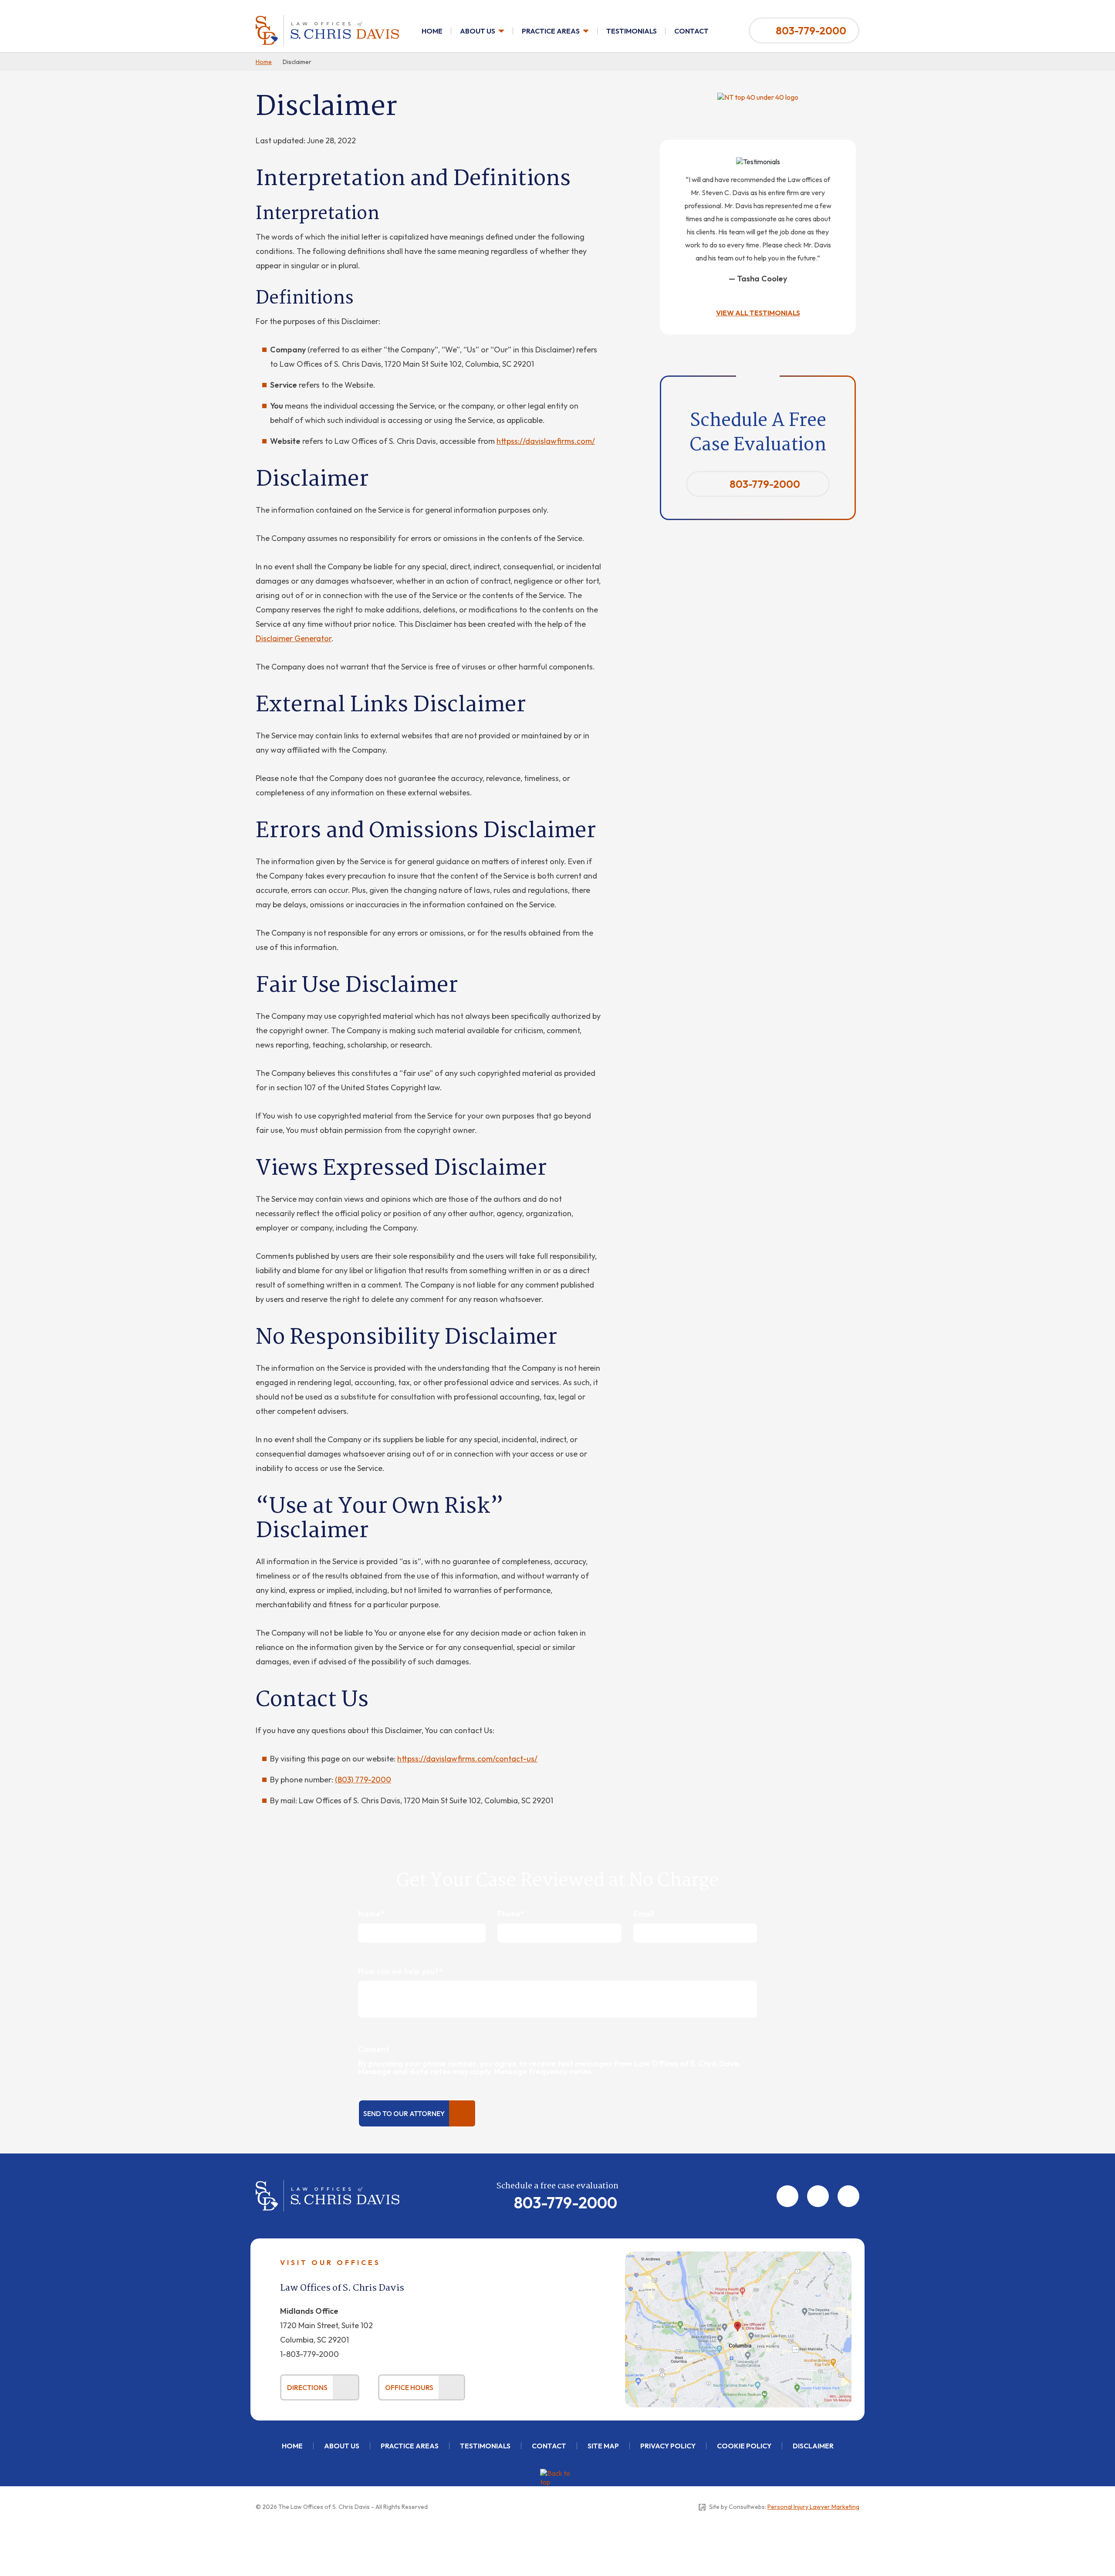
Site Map (603, 2446)
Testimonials (632, 31)
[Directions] (738, 2256)
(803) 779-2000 (363, 1780)
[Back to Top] (557, 2486)
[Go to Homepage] (328, 2184)
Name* (371, 1914)
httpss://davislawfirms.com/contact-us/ (467, 1759)
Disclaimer (813, 2446)
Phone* (511, 1914)
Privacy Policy (668, 2446)
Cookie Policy (744, 2446)
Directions (307, 2387)
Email (644, 1914)
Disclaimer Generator (294, 638)
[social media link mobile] (787, 2196)
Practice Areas (551, 31)
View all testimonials (758, 313)
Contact (691, 31)
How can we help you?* (400, 1971)
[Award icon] (758, 97)
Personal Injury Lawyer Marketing (813, 2507)
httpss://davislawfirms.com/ (546, 441)
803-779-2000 (811, 30)
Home (432, 31)
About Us (478, 31)
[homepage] (327, 19)
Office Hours (409, 2387)
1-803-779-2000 (309, 2354)
